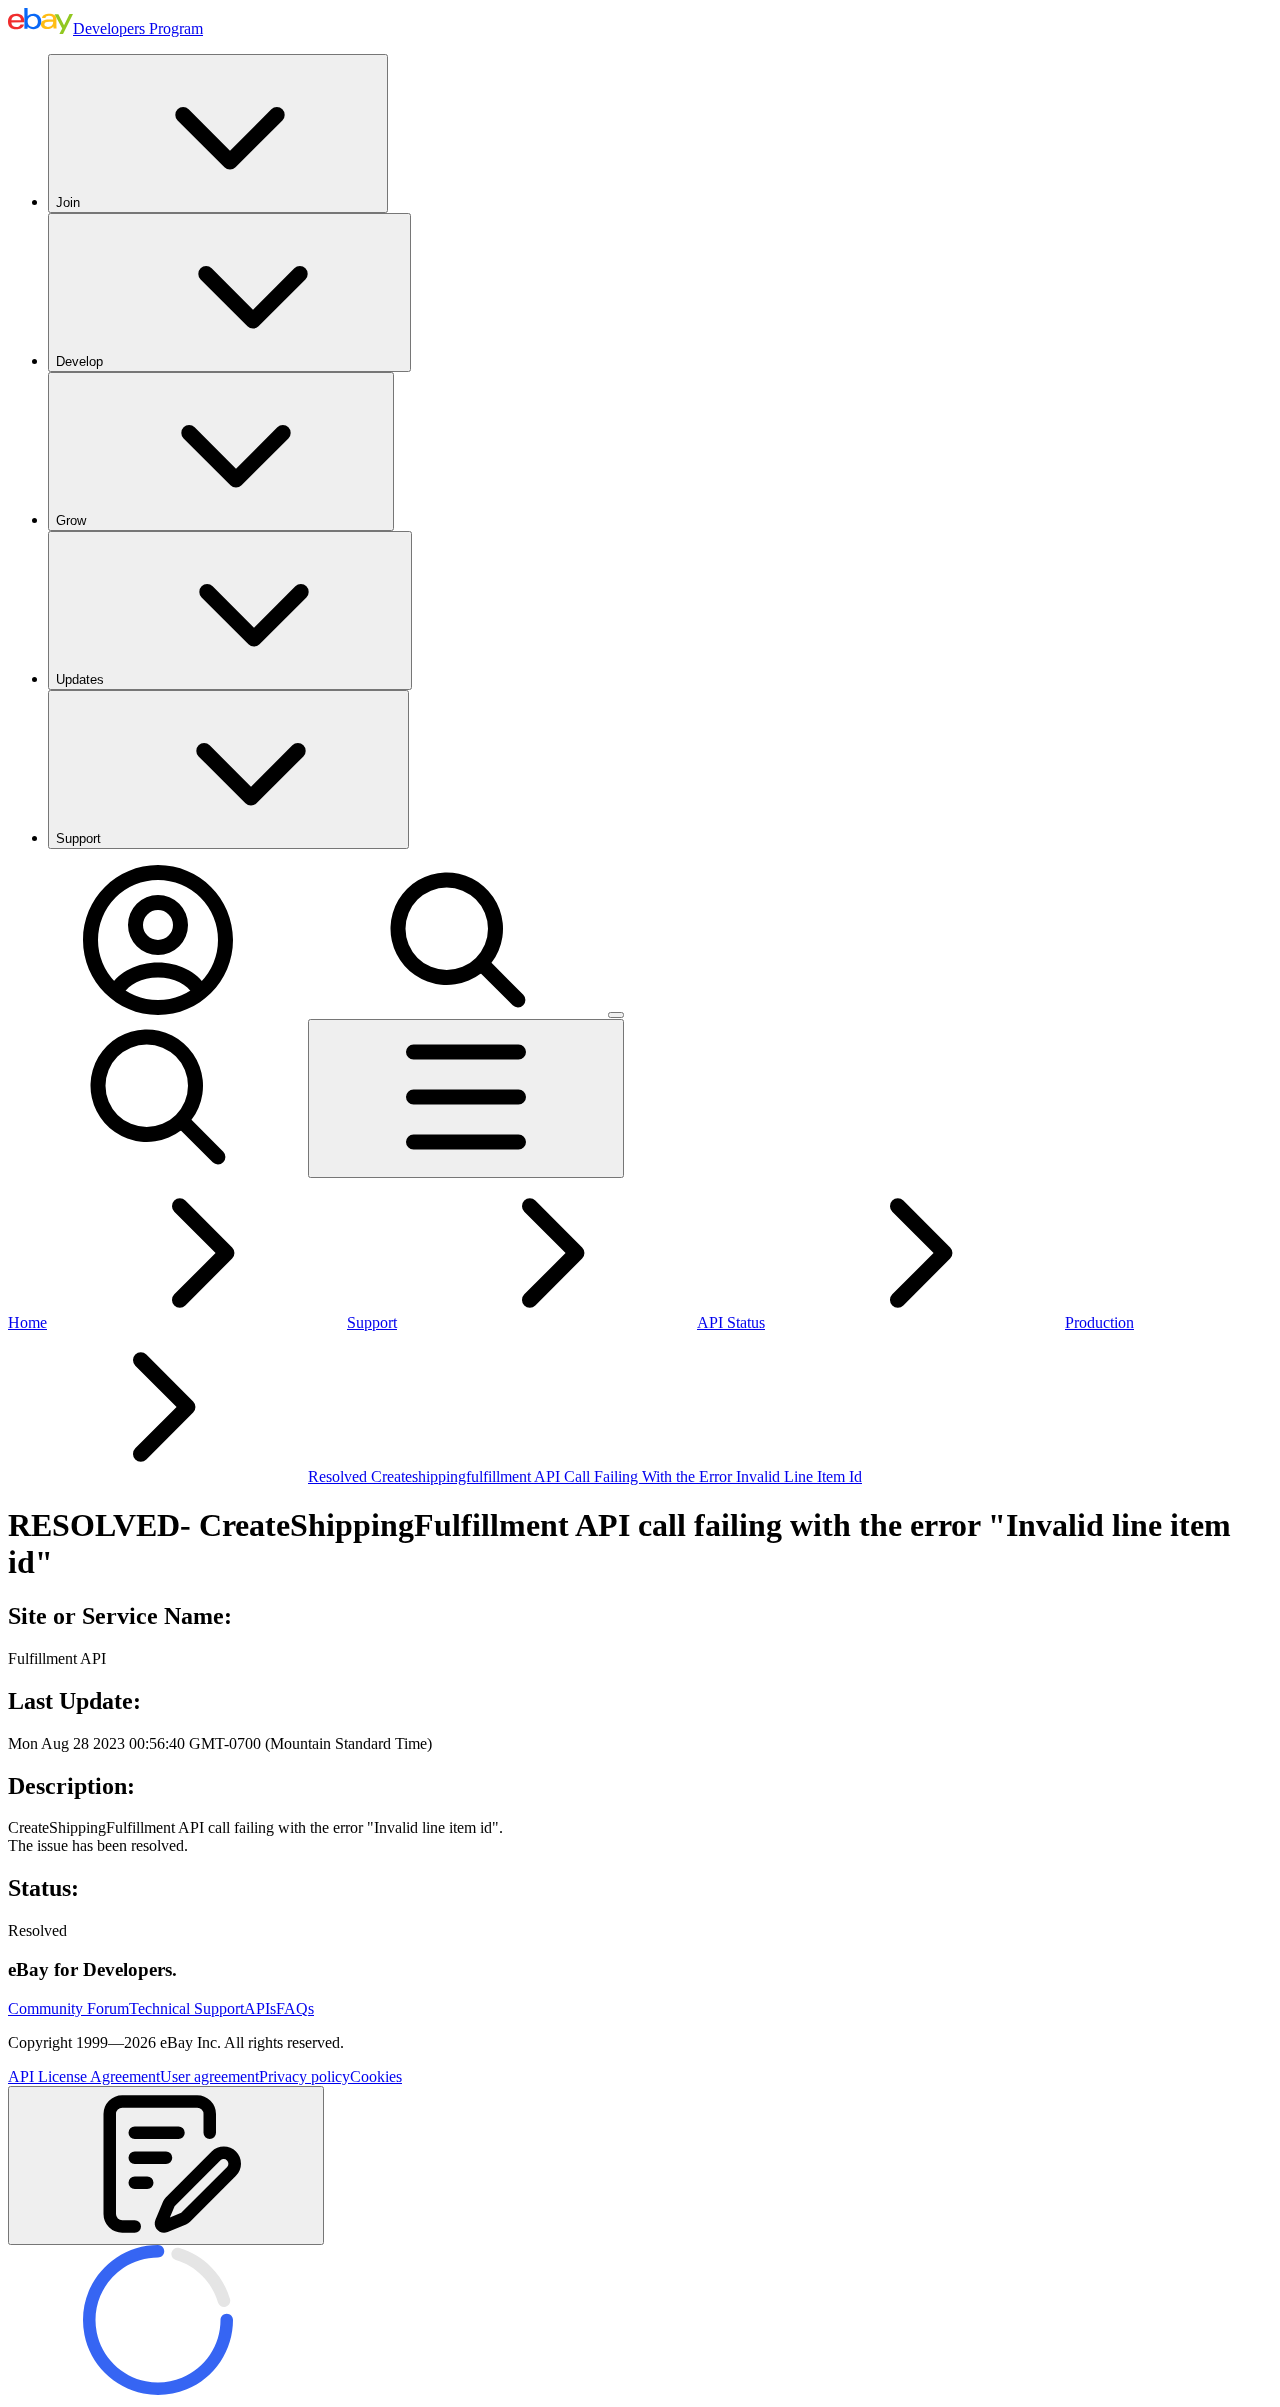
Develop (79, 361)
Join (68, 202)
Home (27, 1322)
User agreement (209, 2076)
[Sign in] (158, 1009)
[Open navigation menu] (466, 1098)
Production (1099, 1322)
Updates (80, 679)
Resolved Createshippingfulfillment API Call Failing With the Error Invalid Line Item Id (585, 1476)
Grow (71, 520)
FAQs (295, 2008)
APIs (260, 2008)
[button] (166, 2165)
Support (78, 838)
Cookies (376, 2076)
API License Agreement (84, 2076)
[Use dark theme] (616, 1015)
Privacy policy (304, 2076)
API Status (731, 1322)
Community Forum (68, 2008)
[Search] (458, 1009)
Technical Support (186, 2008)
